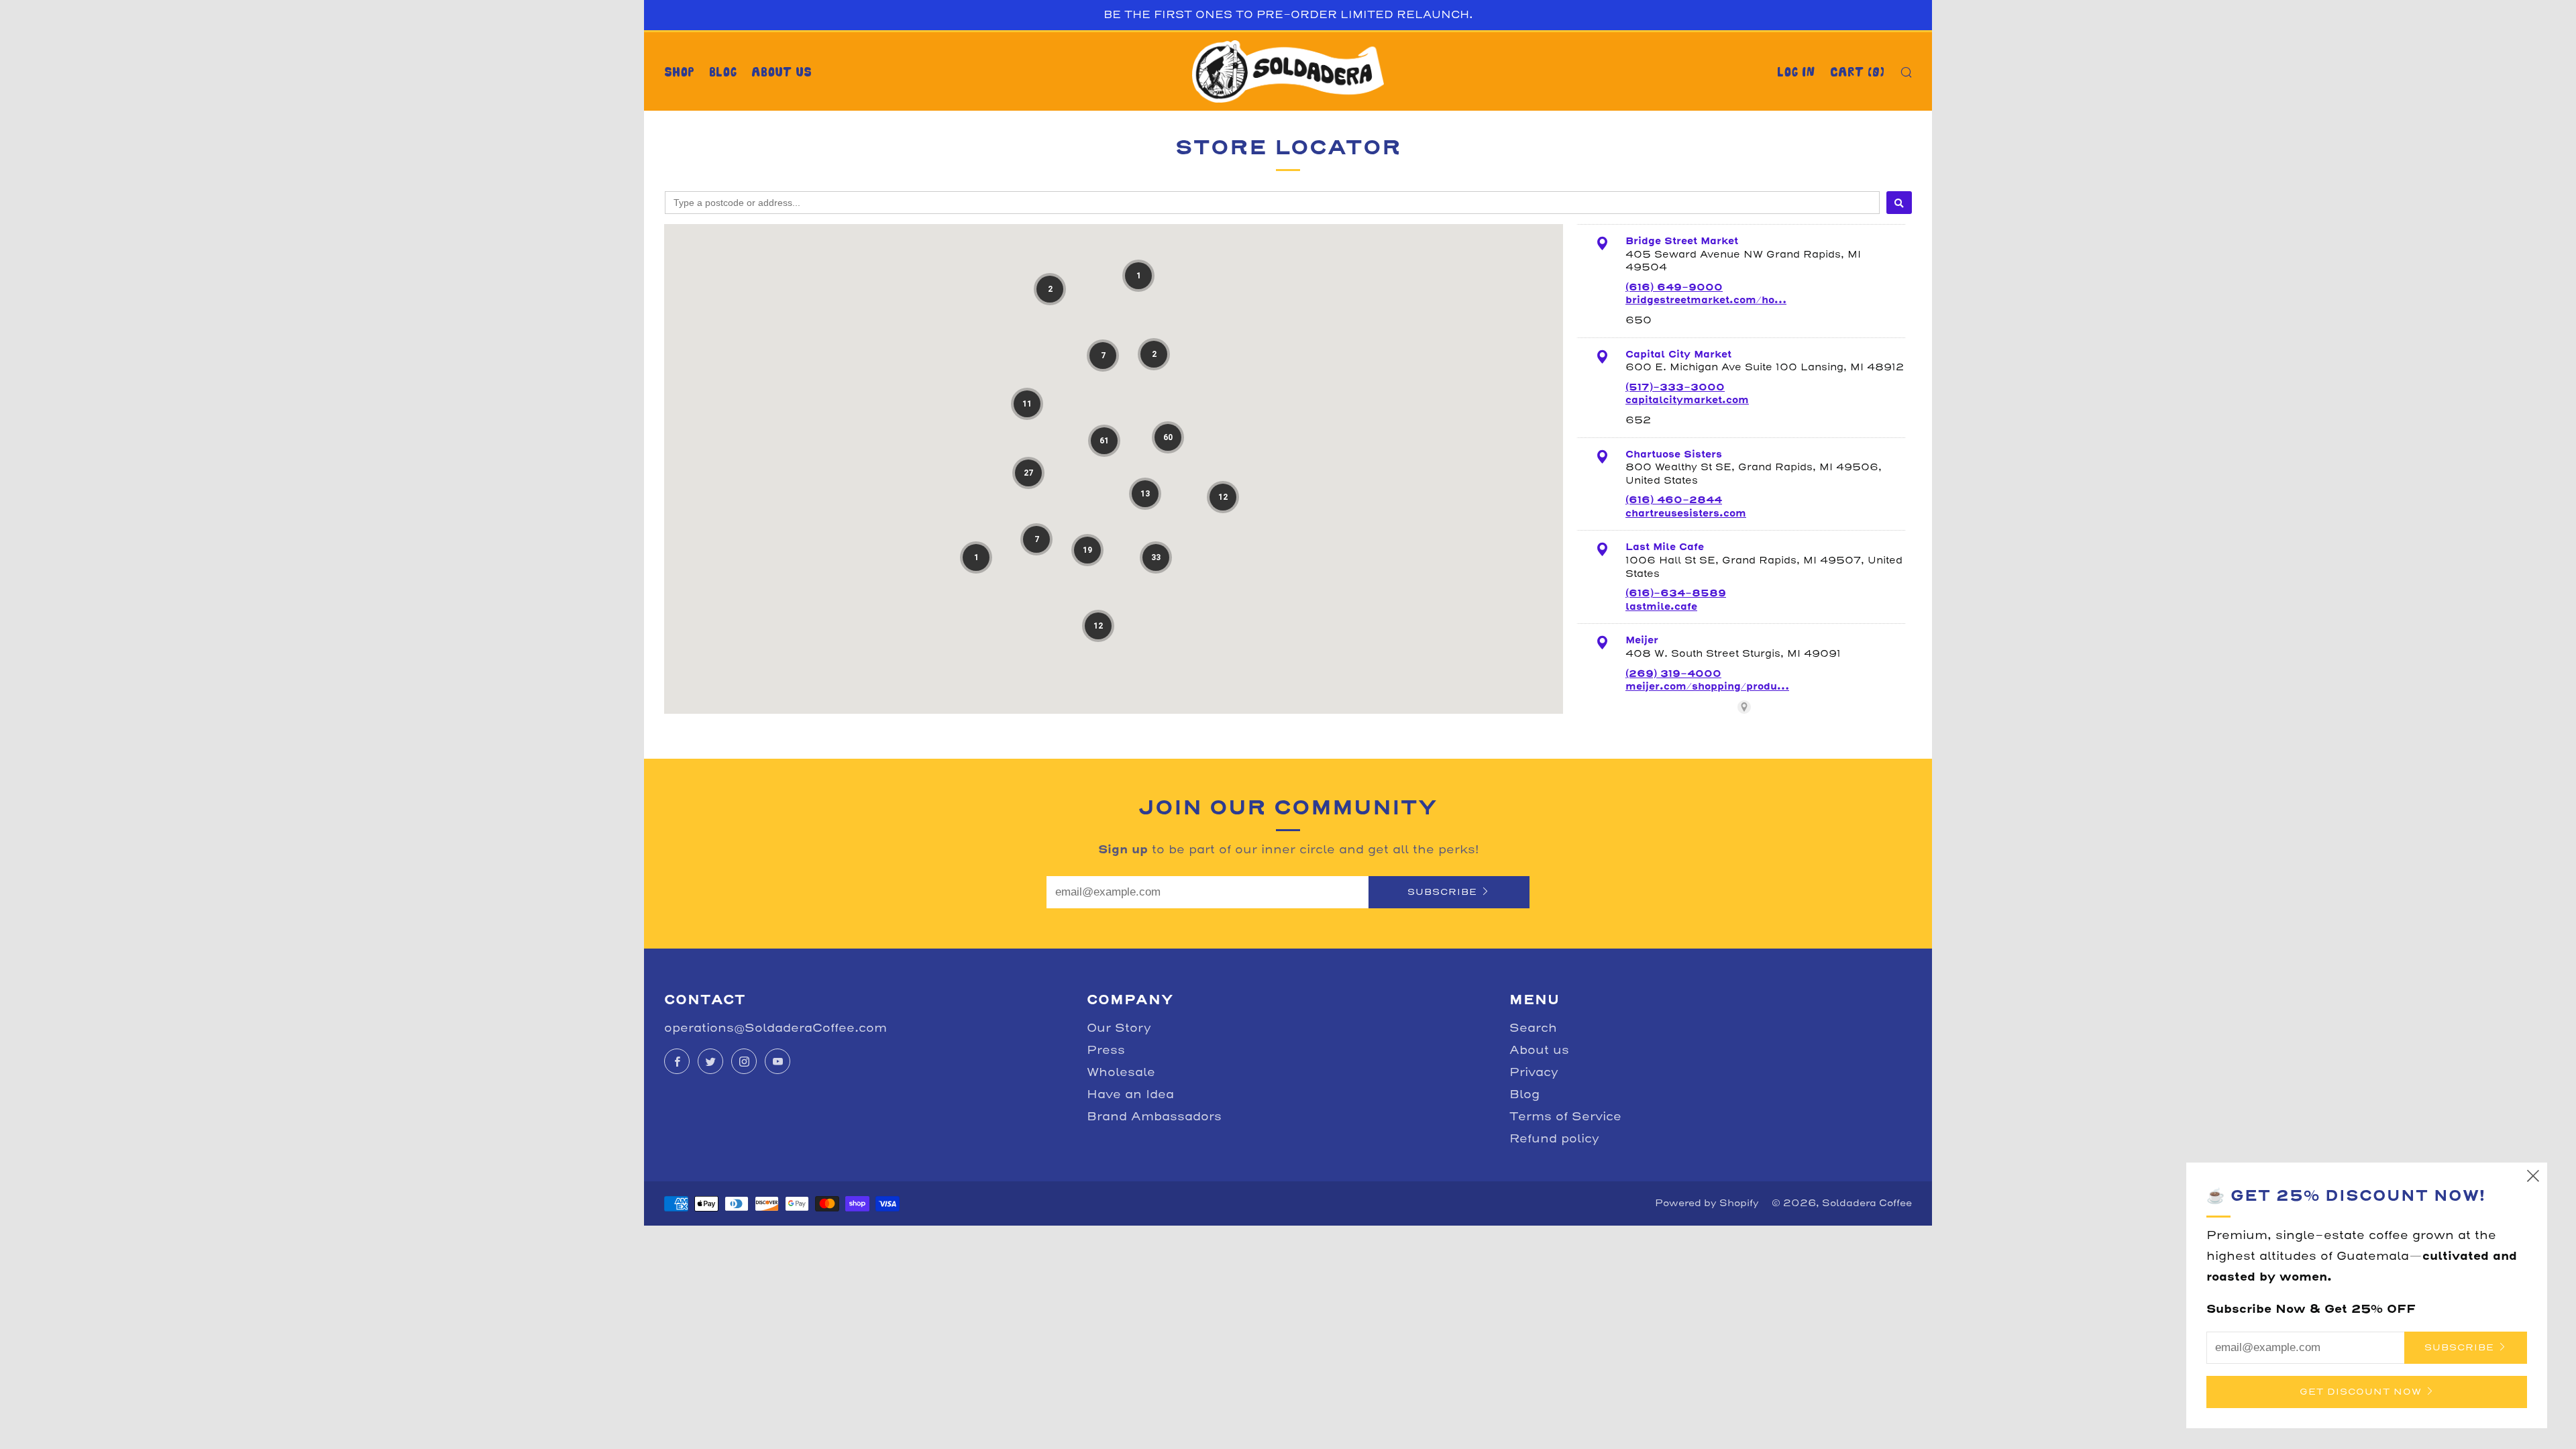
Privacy (1534, 1072)
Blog (1524, 1094)
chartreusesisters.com (1686, 513)
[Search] (1899, 203)
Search (1533, 1028)
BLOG (723, 72)
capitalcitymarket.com (1687, 400)
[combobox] (1272, 203)
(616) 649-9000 (1674, 287)
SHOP (679, 72)
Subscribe (1442, 892)
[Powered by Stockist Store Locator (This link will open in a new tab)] (1744, 707)
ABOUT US (782, 72)
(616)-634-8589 (1676, 593)
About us (1539, 1050)
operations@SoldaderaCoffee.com (775, 1028)
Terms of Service (1565, 1117)
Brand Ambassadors (1154, 1117)
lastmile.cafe (1661, 606)
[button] (1050, 289)
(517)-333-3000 (1675, 387)
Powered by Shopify (1707, 1203)
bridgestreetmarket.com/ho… (1706, 300)
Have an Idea (1130, 1094)
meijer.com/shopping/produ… (1707, 686)
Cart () (1857, 72)
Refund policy (1554, 1139)
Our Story (1119, 1028)
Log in (1796, 72)
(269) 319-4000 (1673, 674)
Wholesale (1121, 1072)
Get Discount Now (2361, 1392)
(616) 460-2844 (1674, 500)
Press (1106, 1050)
